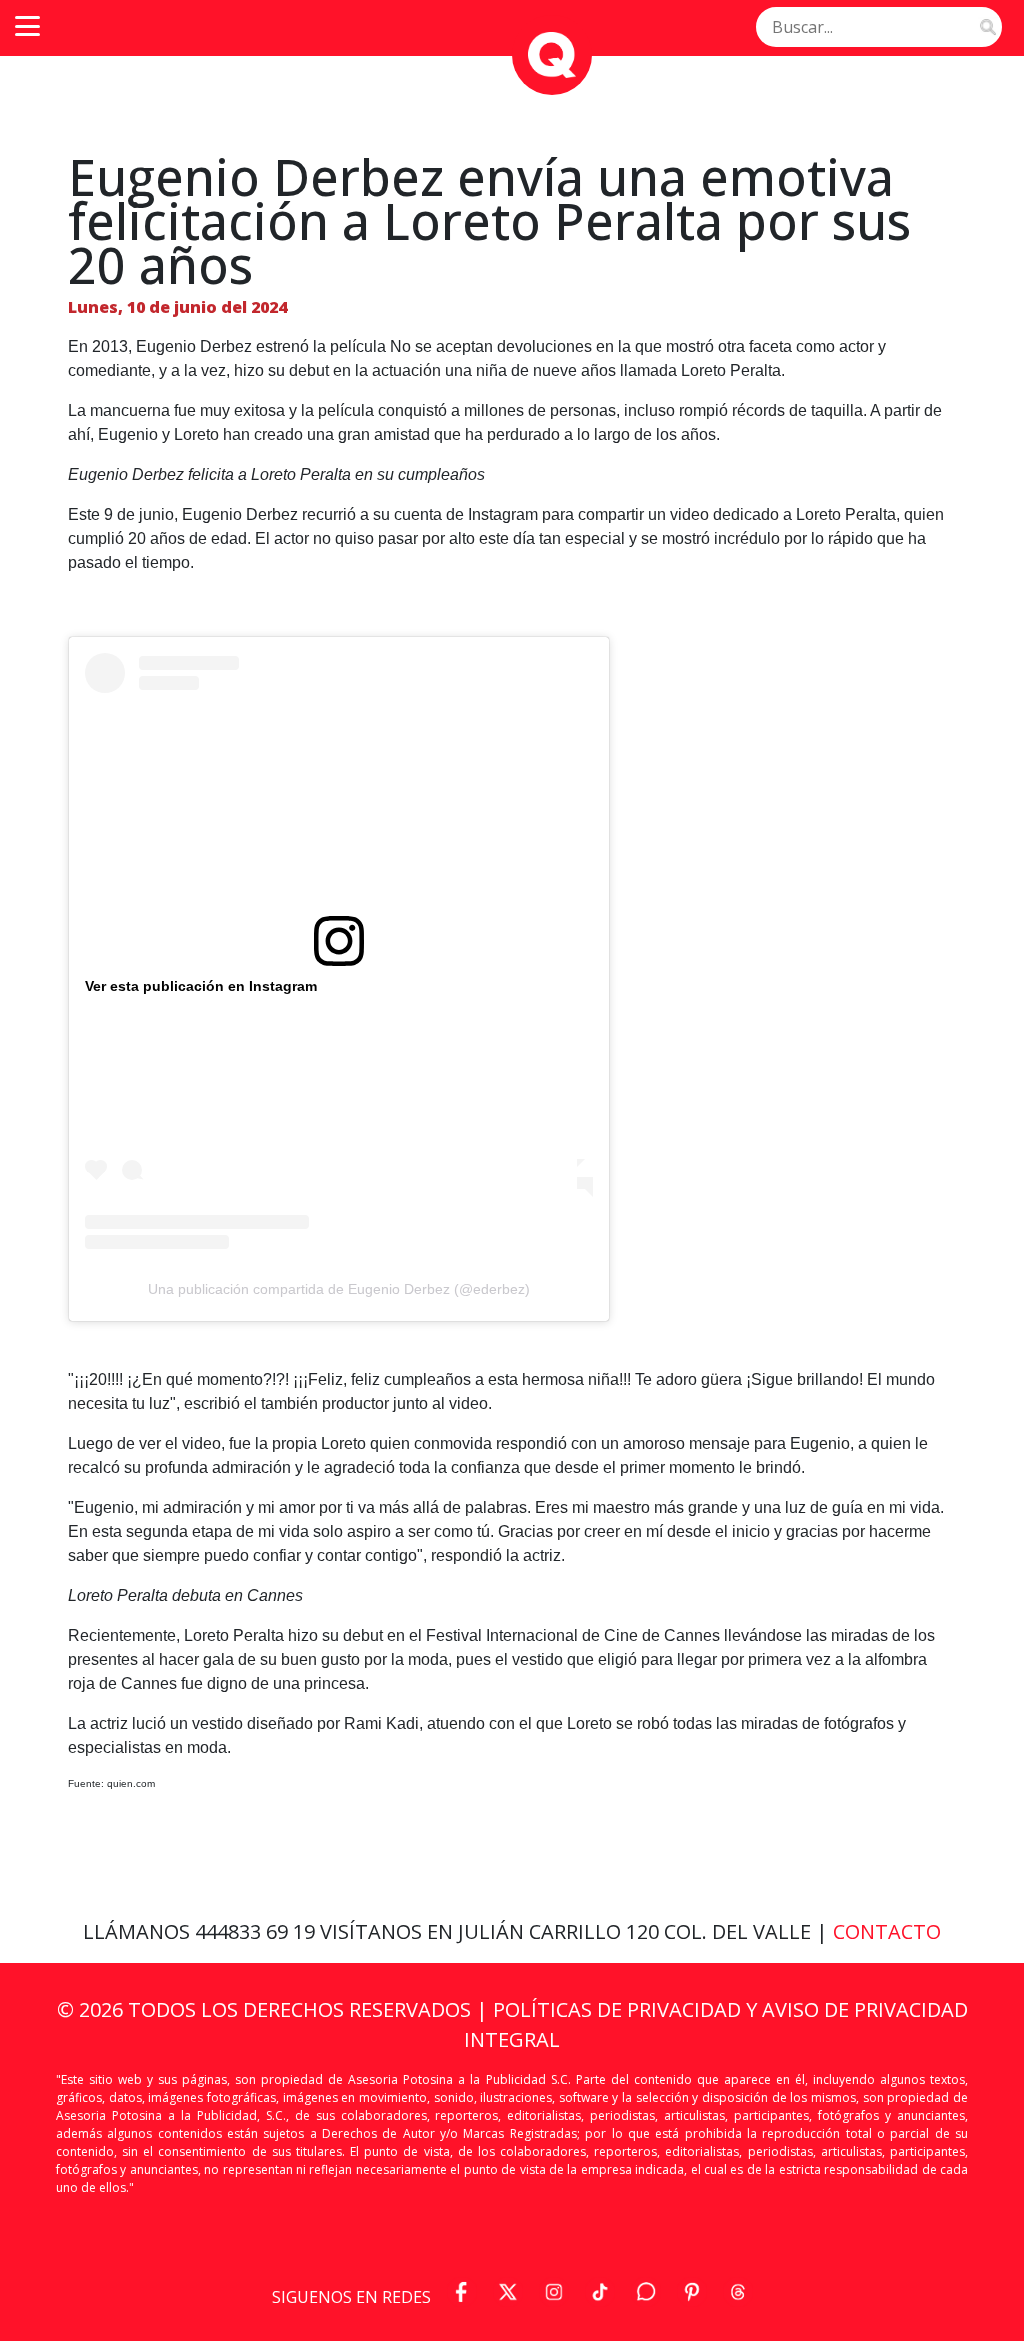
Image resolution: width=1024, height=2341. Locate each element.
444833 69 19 (257, 1931)
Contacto (887, 1931)
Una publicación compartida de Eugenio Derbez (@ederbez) (339, 1289)
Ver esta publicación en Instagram (201, 986)
